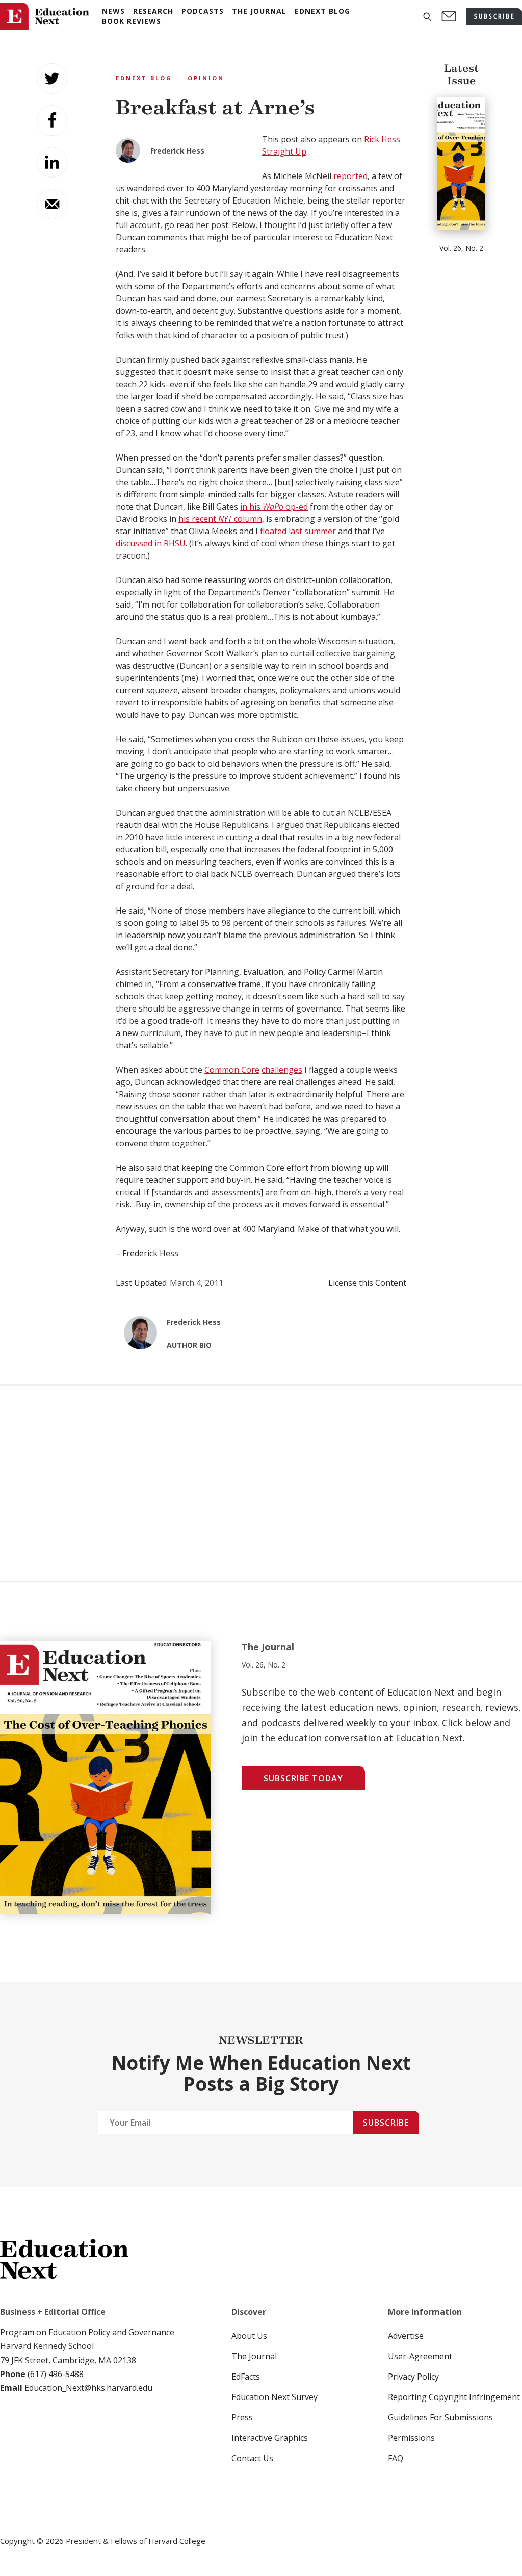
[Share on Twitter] (52, 79)
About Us (249, 2336)
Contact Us (252, 2458)
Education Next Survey (275, 2397)
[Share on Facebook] (52, 120)
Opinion (206, 78)
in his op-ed (274, 507)
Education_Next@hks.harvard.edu (87, 2388)
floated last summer (298, 531)
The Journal (254, 2356)
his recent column (220, 519)
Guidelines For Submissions (440, 2417)
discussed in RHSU (151, 543)
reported (350, 176)
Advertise (406, 2336)
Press (242, 2417)
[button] (427, 17)
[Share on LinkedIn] (52, 162)
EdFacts (246, 2377)
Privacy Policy (413, 2377)
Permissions (411, 2438)
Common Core (232, 1070)
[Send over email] (52, 204)
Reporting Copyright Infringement (454, 2397)
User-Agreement (420, 2356)
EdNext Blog (144, 78)
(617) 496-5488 (56, 2374)
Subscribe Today (303, 1778)
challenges (282, 1070)
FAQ (396, 2458)
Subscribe (386, 2123)
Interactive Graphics (270, 2438)
